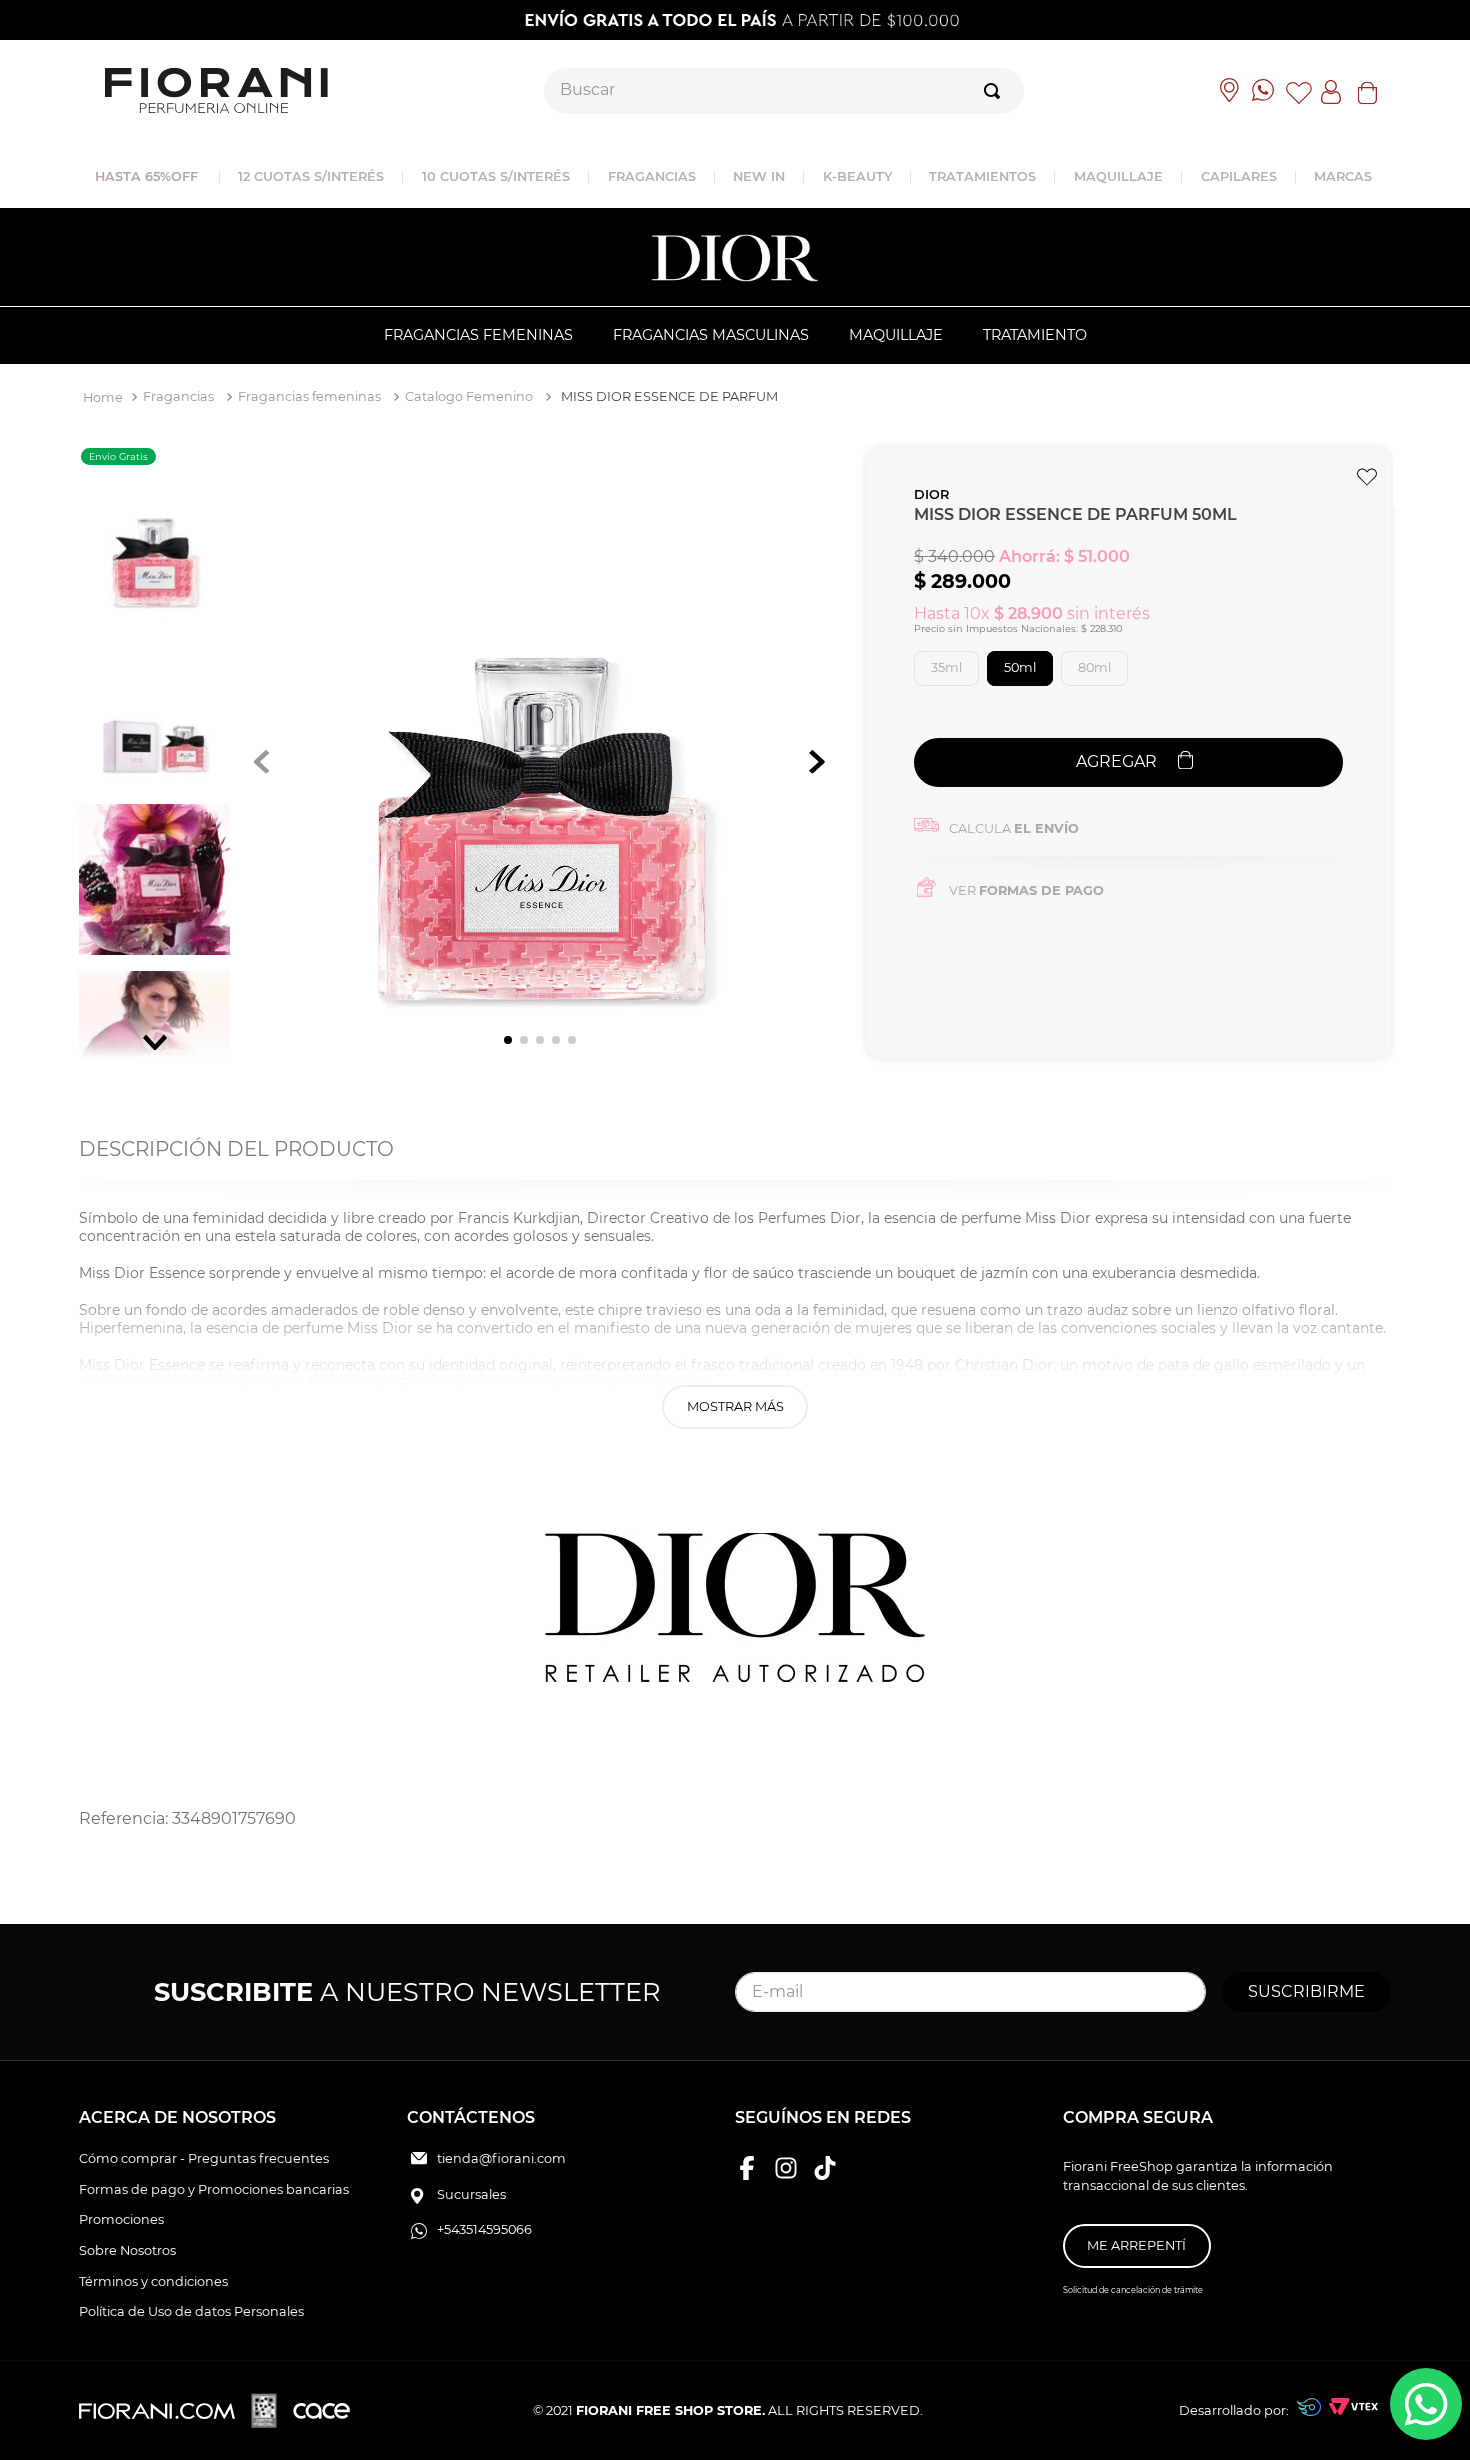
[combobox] (784, 91)
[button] (946, 668)
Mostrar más (735, 1406)
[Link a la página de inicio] (103, 398)
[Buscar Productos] (996, 91)
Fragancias (178, 396)
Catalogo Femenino (469, 396)
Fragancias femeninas (309, 396)
